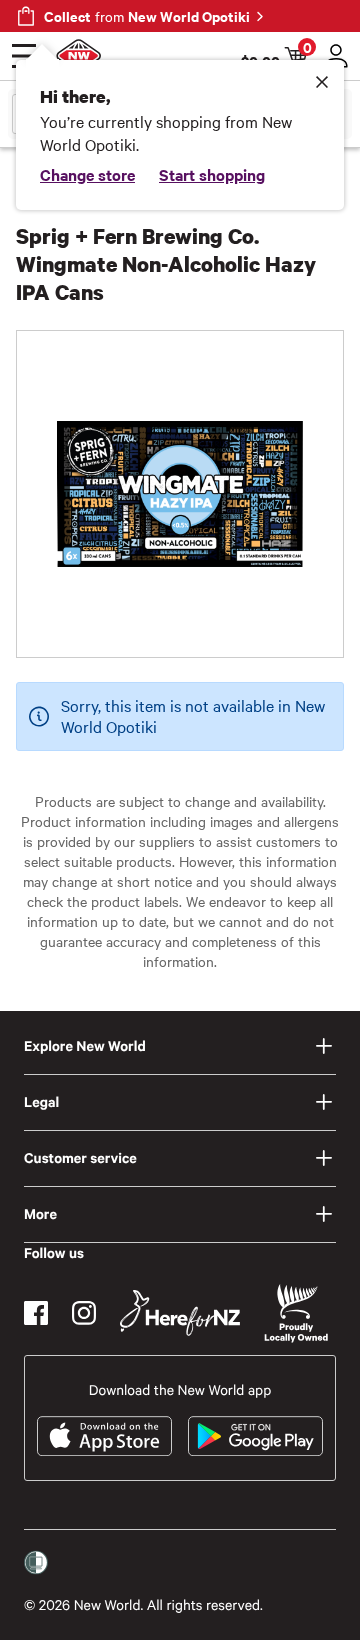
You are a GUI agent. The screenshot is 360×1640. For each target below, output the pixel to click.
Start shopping (212, 174)
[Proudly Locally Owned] (296, 1313)
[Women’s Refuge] (36, 1563)
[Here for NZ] (180, 1313)
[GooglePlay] (255, 1436)
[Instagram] (84, 1313)
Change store (87, 174)
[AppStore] (104, 1436)
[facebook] (36, 1313)
